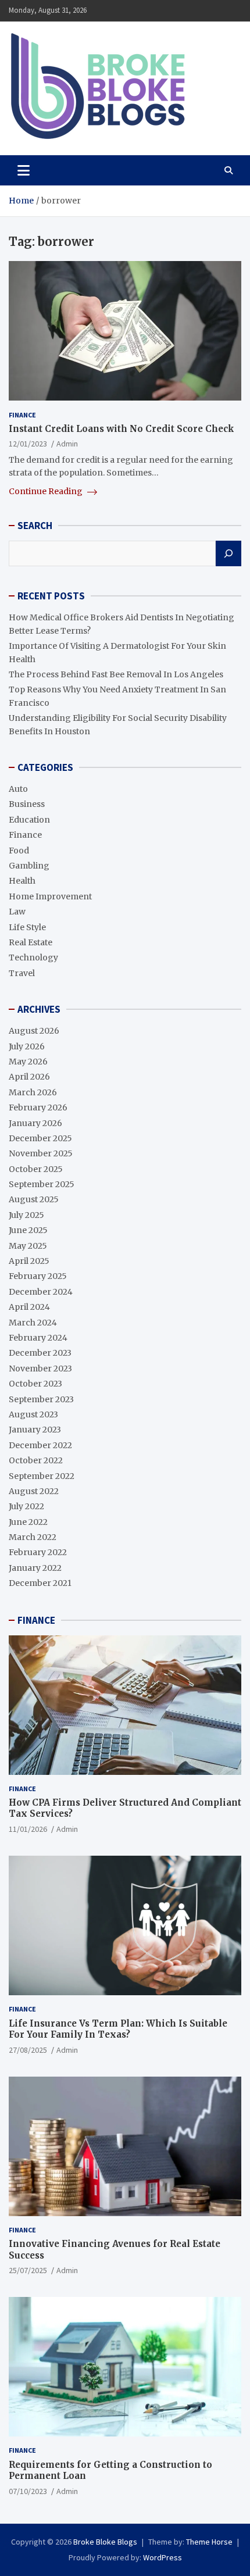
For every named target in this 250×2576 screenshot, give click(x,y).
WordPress (162, 2557)
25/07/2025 (28, 2270)
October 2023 (35, 1384)
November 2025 (41, 1153)
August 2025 (34, 1199)
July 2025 (26, 1215)
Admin (67, 444)
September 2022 (42, 1476)
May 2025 (28, 1246)
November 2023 (40, 1369)
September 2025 (42, 1184)
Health (22, 881)
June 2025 (28, 1230)
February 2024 (38, 1338)
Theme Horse (209, 2542)
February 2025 (38, 1276)
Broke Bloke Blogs (105, 2542)
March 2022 (33, 1537)
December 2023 (40, 1353)
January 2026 (35, 1123)
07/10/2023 (28, 2491)
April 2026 (29, 1077)
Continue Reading (47, 491)
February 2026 (38, 1107)
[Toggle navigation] (24, 170)
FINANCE (36, 1620)
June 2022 (28, 1522)
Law (17, 912)
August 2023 (33, 1414)
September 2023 (41, 1399)
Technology (33, 957)
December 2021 (40, 1583)
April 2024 (29, 1307)
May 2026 (28, 1062)
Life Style (27, 927)
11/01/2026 (28, 1829)
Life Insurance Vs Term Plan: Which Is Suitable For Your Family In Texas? (118, 2029)
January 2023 (35, 1430)
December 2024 (41, 1292)
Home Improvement (50, 896)
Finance (22, 415)
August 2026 (34, 1031)
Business (27, 804)
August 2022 (34, 1491)
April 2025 (29, 1261)
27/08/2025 (28, 2050)
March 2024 (33, 1323)
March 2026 (33, 1092)
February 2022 (38, 1552)
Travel (22, 973)
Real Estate (31, 942)
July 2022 (26, 1506)
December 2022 (40, 1445)
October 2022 (36, 1460)
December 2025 (40, 1138)
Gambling (29, 866)
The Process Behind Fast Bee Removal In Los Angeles (116, 674)
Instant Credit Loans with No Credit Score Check (122, 429)
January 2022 (35, 1568)
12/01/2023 (28, 444)
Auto (18, 789)
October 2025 (36, 1169)
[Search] (228, 553)
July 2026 (27, 1046)
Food (19, 851)
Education (29, 820)
